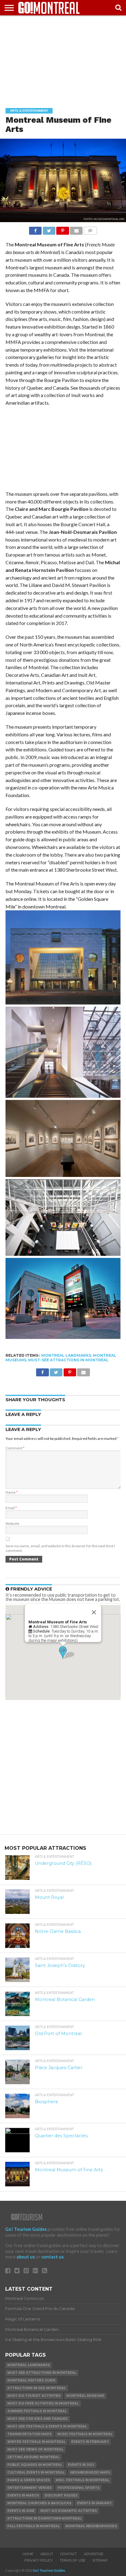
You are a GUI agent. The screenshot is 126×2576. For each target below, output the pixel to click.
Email (11, 1508)
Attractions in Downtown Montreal (44, 2518)
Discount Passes (61, 2495)
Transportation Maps (29, 2434)
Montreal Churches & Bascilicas (39, 2503)
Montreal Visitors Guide (31, 2380)
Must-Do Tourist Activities (34, 2396)
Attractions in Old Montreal (37, 2388)
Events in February (90, 2442)
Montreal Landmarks (66, 1355)
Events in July (81, 2465)
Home (28, 2554)
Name (12, 1492)
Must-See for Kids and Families (37, 2419)
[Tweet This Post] (49, 229)
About (47, 2554)
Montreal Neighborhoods (91, 2526)
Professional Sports (78, 2488)
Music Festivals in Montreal (85, 2434)
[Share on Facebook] (35, 229)
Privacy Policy (39, 2560)
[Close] (94, 1612)
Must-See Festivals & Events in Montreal (47, 2426)
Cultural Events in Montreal (36, 2472)
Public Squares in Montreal (35, 2465)
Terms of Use (72, 2560)
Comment (15, 1448)
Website (12, 1523)
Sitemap (100, 2560)
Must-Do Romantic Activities (69, 2511)
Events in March (23, 2495)
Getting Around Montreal (33, 2457)
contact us (52, 2257)
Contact (69, 2554)
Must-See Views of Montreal (35, 2449)
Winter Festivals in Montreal (36, 2442)
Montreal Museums (85, 2396)
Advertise (94, 2554)
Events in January (94, 2503)
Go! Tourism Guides (26, 2229)
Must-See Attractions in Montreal (68, 1360)
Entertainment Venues (30, 2488)
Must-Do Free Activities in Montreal (43, 2403)
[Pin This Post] (63, 229)
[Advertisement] (63, 57)
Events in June (21, 2511)
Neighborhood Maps (90, 2472)
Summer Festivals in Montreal (37, 2411)
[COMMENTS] (90, 229)
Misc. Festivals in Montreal (82, 2480)
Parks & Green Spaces (29, 2480)
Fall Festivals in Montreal (33, 2526)
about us (26, 2257)
